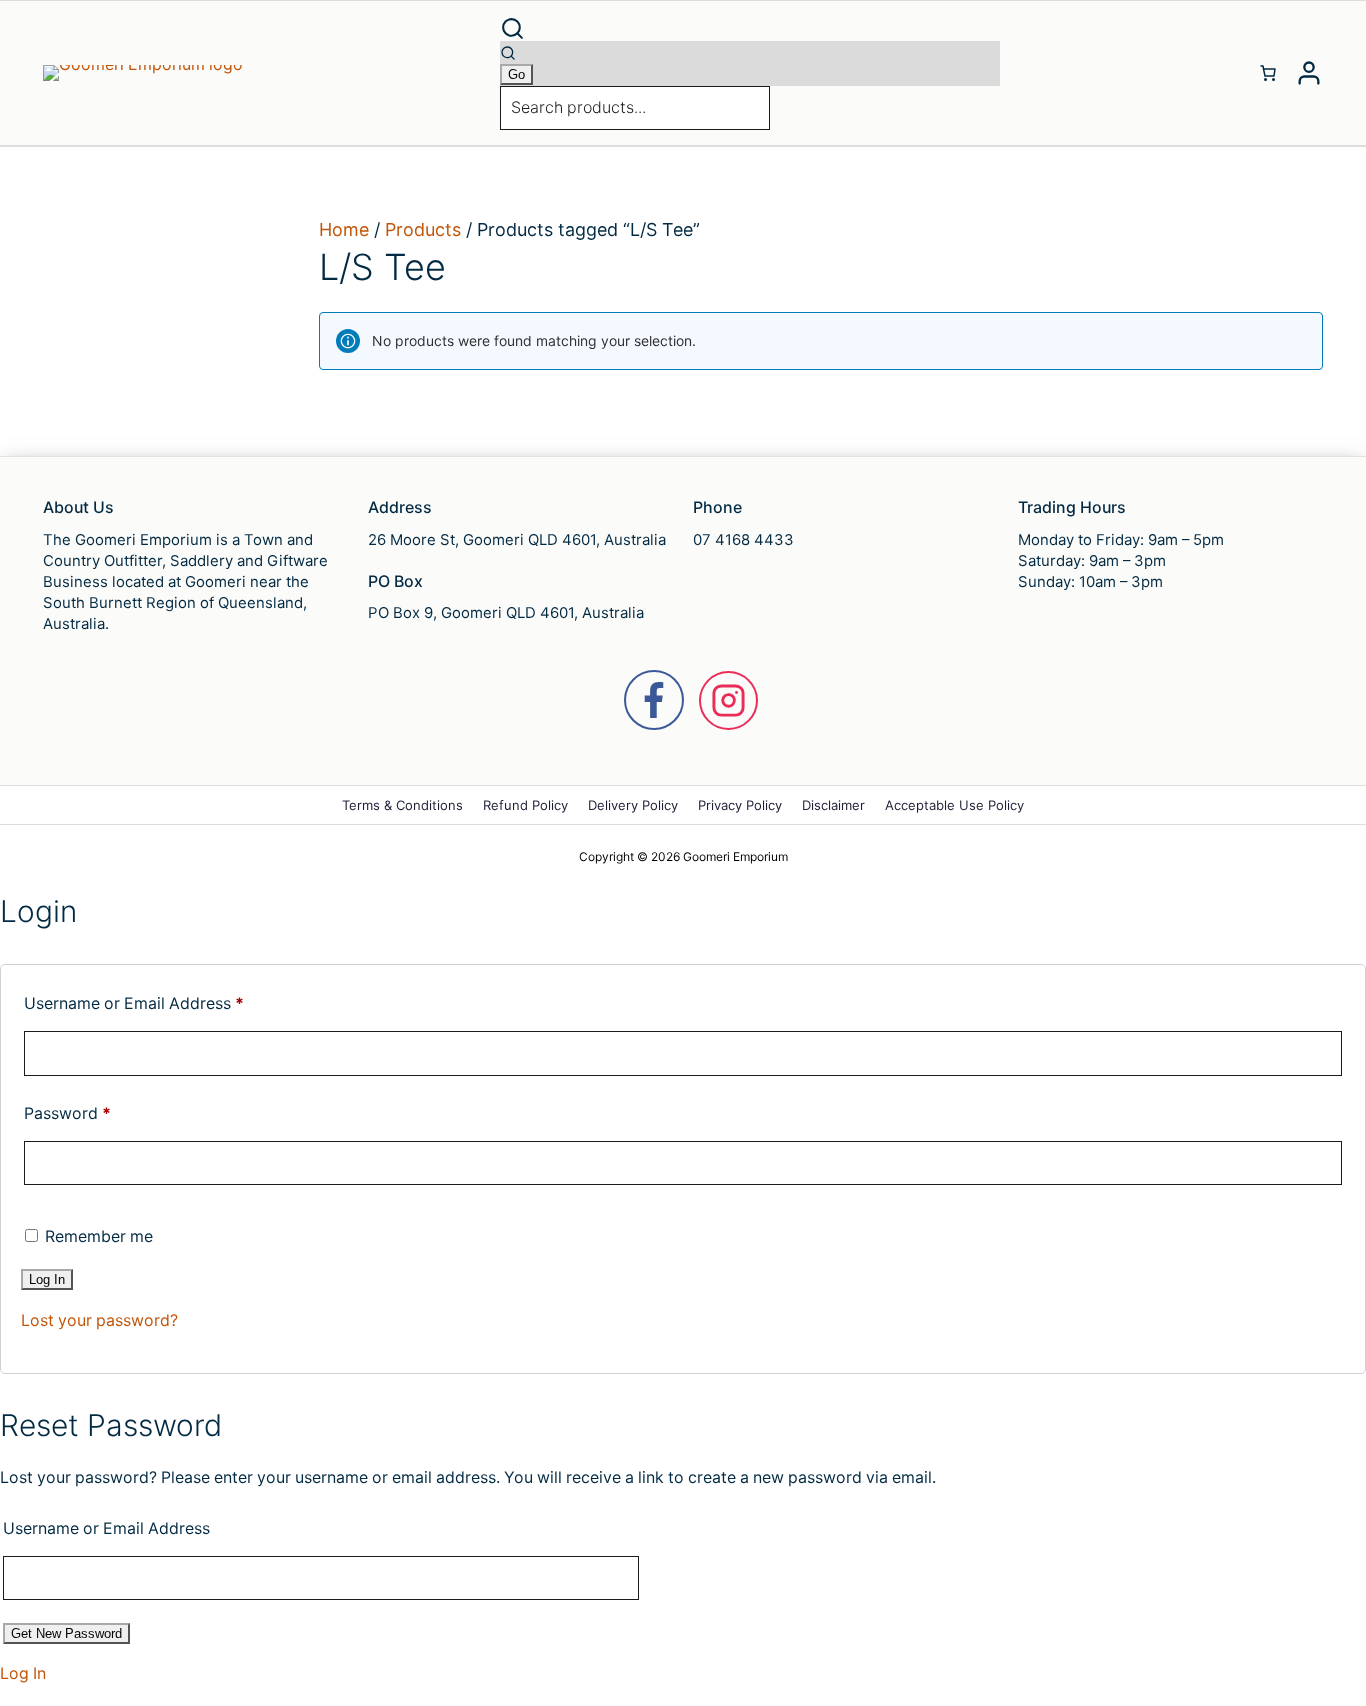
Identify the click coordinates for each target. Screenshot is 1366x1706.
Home (344, 229)
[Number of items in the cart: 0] (1268, 73)
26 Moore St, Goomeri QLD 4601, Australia (517, 539)
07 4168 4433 (743, 539)
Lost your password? (99, 1320)
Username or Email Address (134, 1003)
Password (67, 1113)
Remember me (97, 1236)
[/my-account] (1309, 73)
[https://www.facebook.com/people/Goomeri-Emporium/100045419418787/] (654, 700)
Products (423, 229)
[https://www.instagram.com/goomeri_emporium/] (728, 700)
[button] (750, 28)
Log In (23, 1673)
